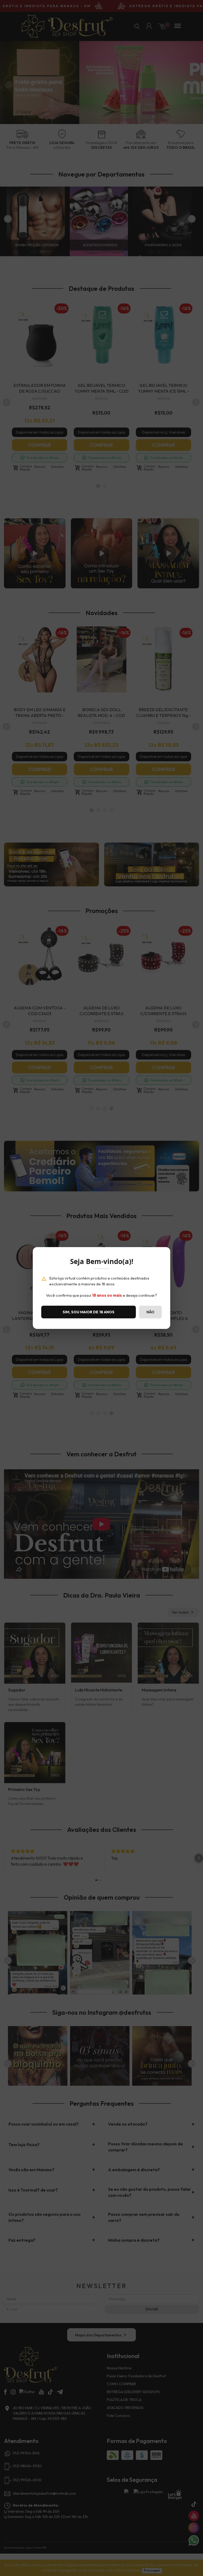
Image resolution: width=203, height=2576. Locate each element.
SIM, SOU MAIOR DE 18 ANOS (89, 1312)
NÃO (150, 1312)
